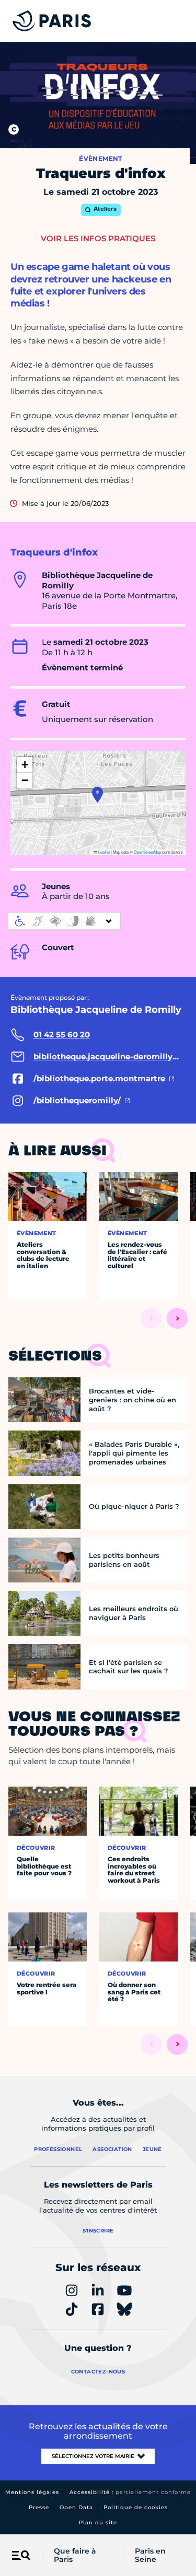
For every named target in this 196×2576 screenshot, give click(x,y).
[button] (97, 795)
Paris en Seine (150, 2556)
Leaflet (103, 852)
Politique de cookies (136, 2507)
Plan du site (98, 2522)
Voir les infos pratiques (98, 238)
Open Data (76, 2507)
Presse (39, 2507)
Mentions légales (32, 2492)
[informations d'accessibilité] (64, 921)
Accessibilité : (130, 2492)
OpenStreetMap (147, 852)
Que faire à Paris (75, 2556)
